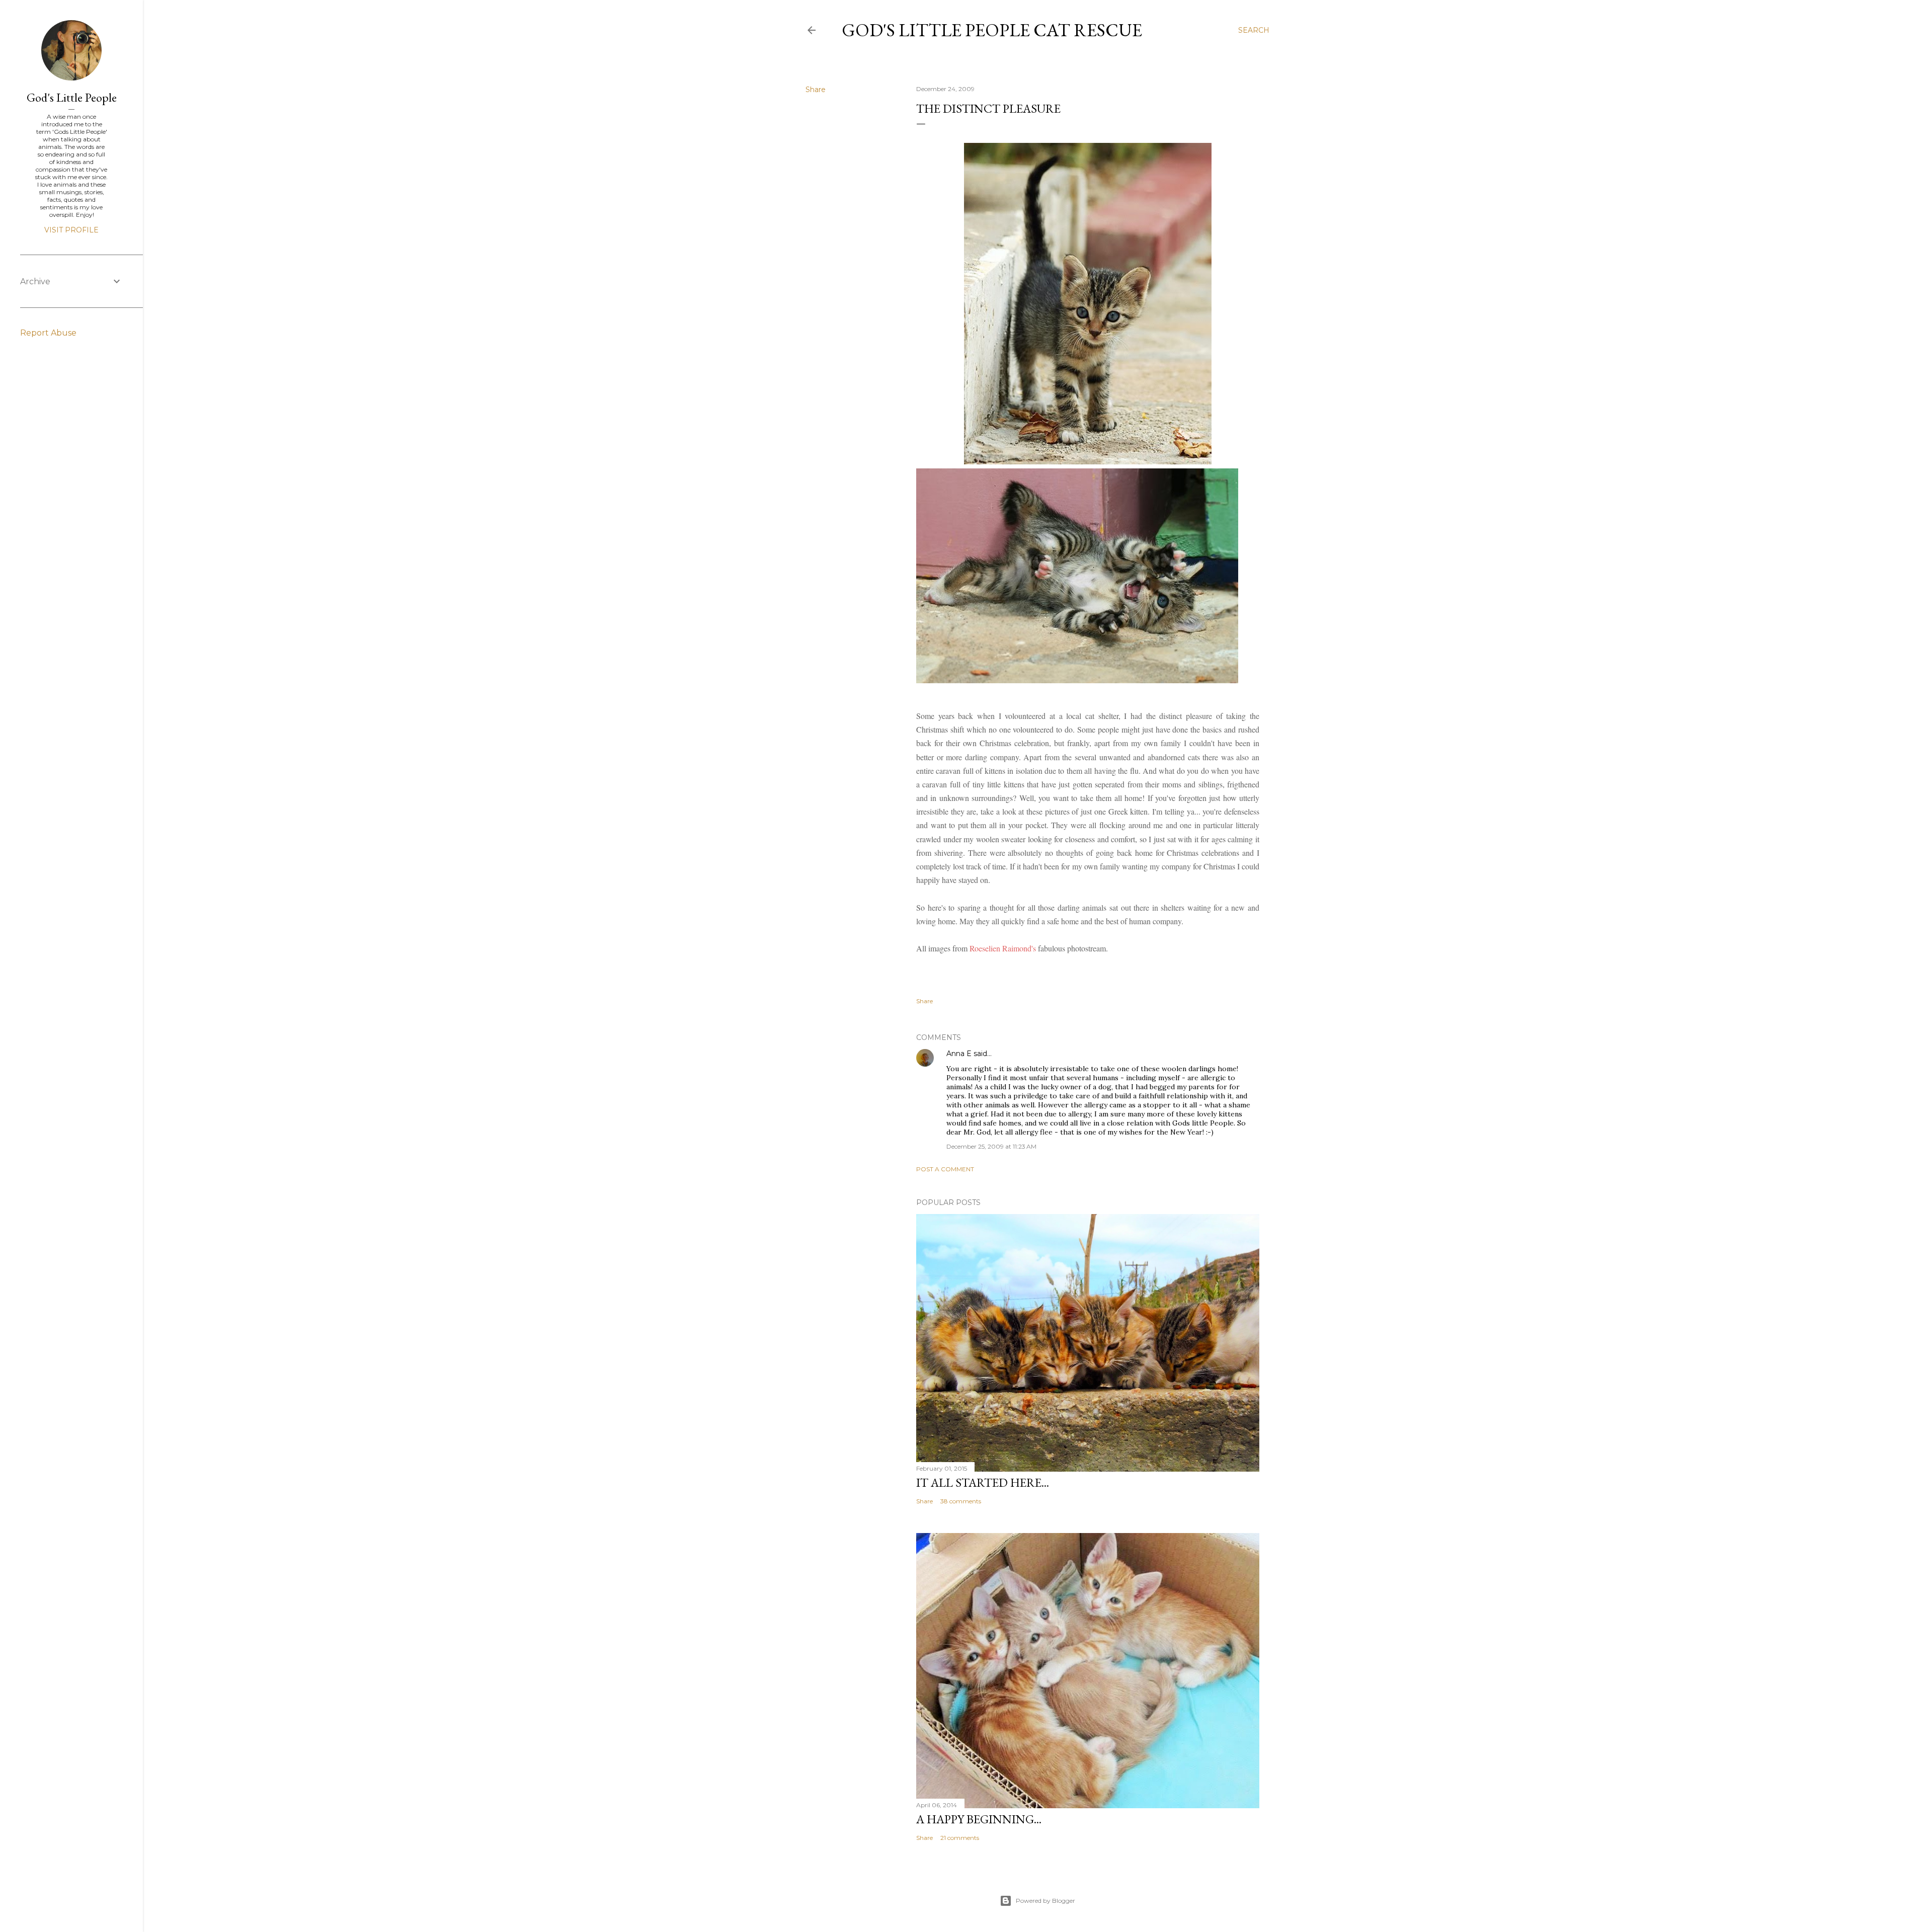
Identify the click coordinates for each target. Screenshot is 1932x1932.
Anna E (959, 1054)
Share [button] (816, 90)
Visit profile (71, 230)
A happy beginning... (979, 1819)
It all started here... (983, 1482)
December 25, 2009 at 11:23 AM (991, 1146)
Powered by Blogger (1045, 1901)
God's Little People (72, 97)
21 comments (960, 1838)
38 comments (961, 1501)
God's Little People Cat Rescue (992, 30)
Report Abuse (48, 333)
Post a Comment (945, 1169)
